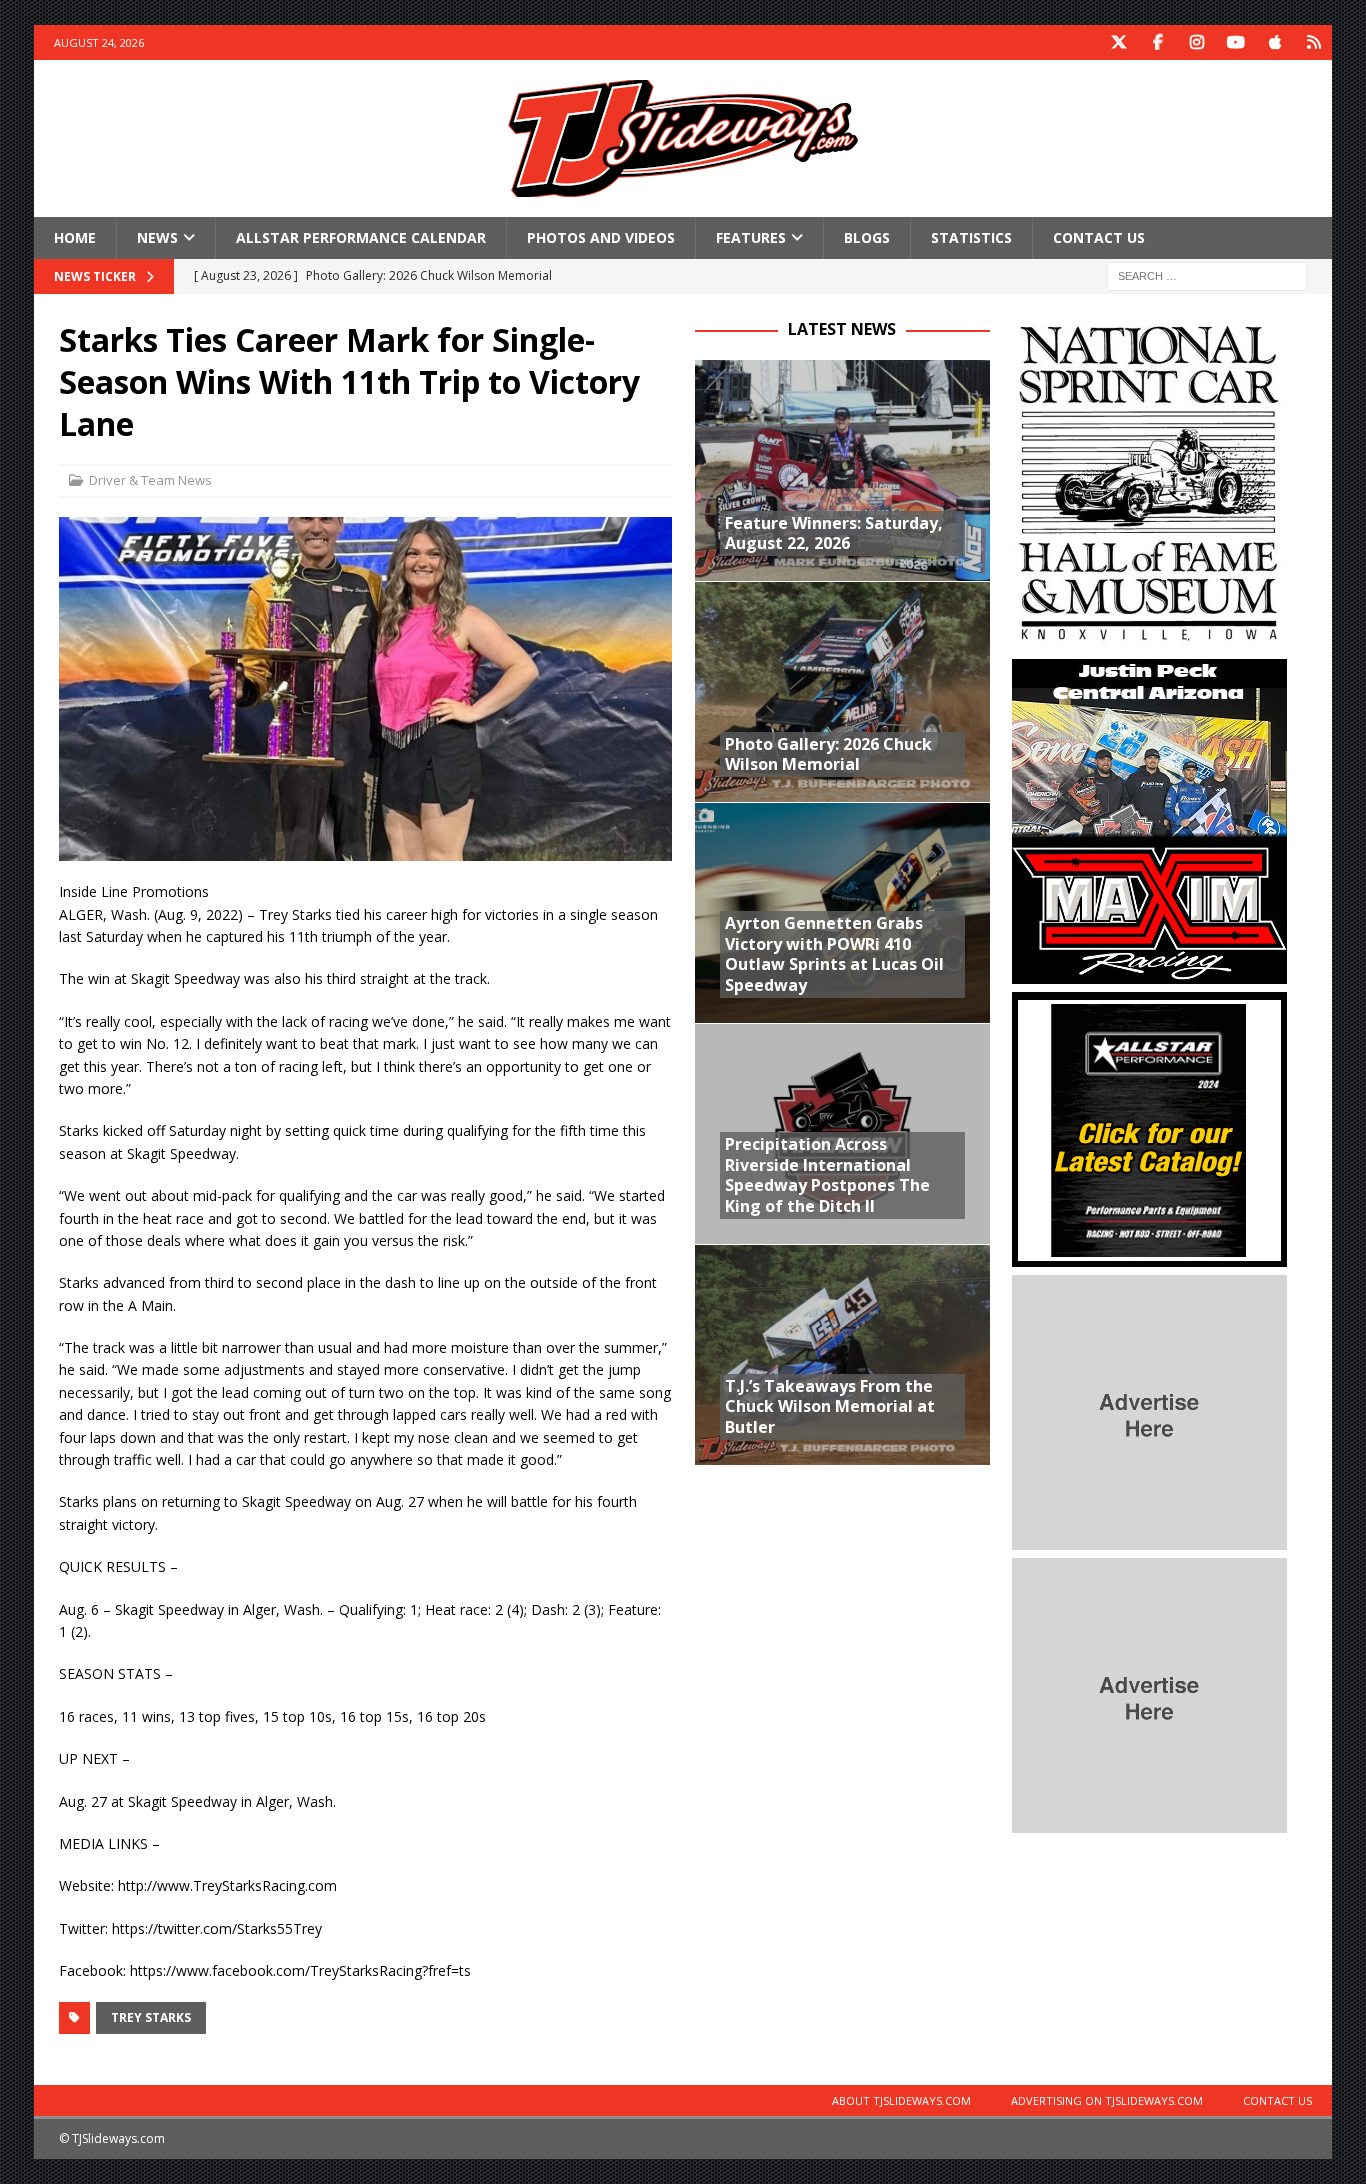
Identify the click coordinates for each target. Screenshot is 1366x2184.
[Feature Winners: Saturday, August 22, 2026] (842, 470)
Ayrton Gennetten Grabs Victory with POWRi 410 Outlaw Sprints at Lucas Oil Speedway (834, 954)
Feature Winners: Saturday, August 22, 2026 (834, 533)
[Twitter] (1119, 42)
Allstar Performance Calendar (361, 237)
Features (751, 237)
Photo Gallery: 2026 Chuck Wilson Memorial (828, 754)
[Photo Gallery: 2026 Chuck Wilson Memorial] (842, 691)
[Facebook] (1158, 42)
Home (75, 237)
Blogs (867, 237)
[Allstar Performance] (1149, 1255)
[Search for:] (1207, 275)
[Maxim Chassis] (1149, 972)
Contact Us (1099, 237)
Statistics (971, 237)
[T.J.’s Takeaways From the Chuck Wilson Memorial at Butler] (842, 1354)
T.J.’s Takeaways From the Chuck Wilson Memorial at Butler (830, 1407)
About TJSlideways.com (901, 2100)
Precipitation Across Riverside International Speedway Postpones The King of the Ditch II (827, 1175)
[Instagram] (1197, 42)
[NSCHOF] (1149, 639)
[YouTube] (1236, 42)
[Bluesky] (1314, 42)
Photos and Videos (601, 237)
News (157, 237)
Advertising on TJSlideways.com (1107, 2100)
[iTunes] (1275, 42)
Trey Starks (151, 2017)
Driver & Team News (150, 480)
